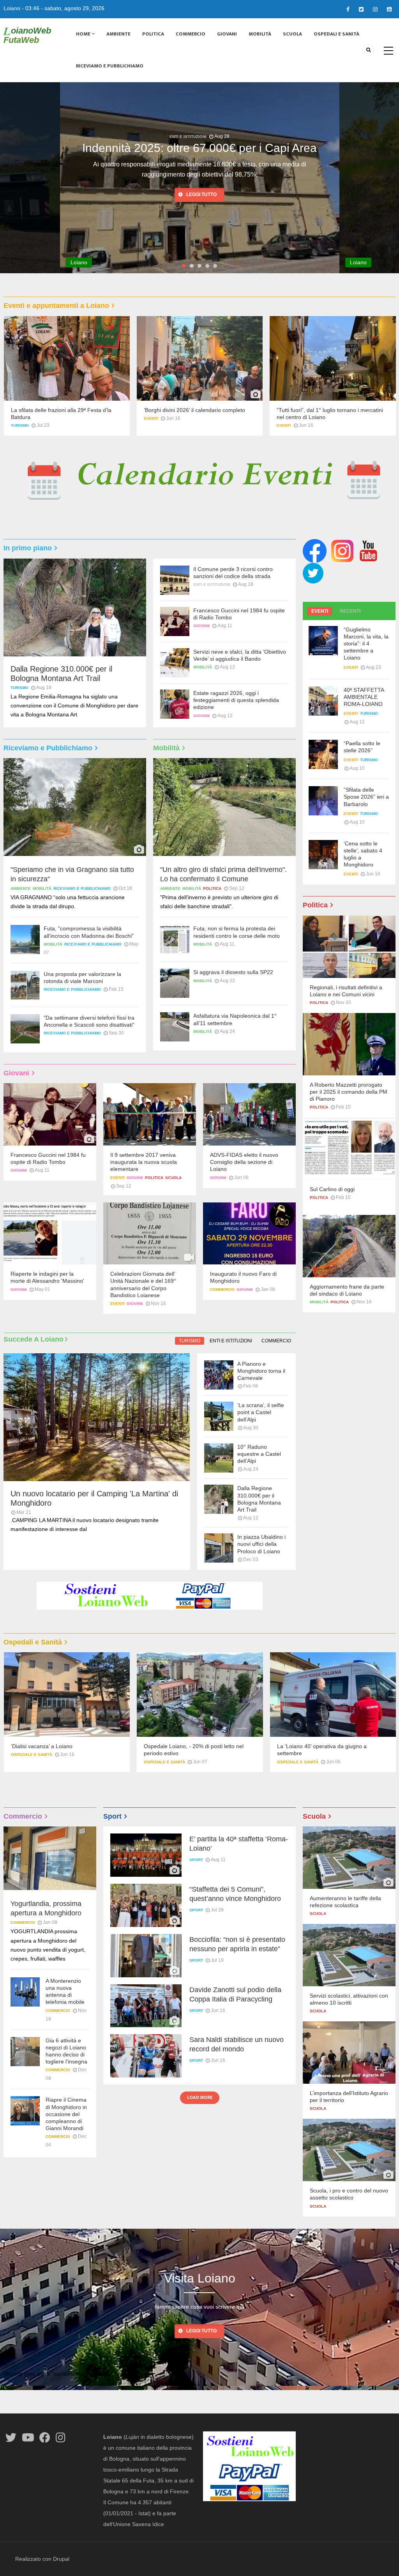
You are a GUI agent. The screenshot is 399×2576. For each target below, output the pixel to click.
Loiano (12, 8)
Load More (200, 2097)
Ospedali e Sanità (336, 34)
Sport (196, 1860)
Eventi (151, 418)
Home (84, 34)
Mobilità (260, 34)
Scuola (292, 34)
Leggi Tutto (201, 2331)
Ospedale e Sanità (31, 1762)
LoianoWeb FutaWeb (27, 35)
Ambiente (118, 34)
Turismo (20, 425)
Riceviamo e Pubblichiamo (110, 66)
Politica (153, 34)
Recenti (350, 611)
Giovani (227, 34)
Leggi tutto (201, 184)
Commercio (191, 34)
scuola (173, 1178)
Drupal (61, 2559)
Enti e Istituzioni (188, 137)
